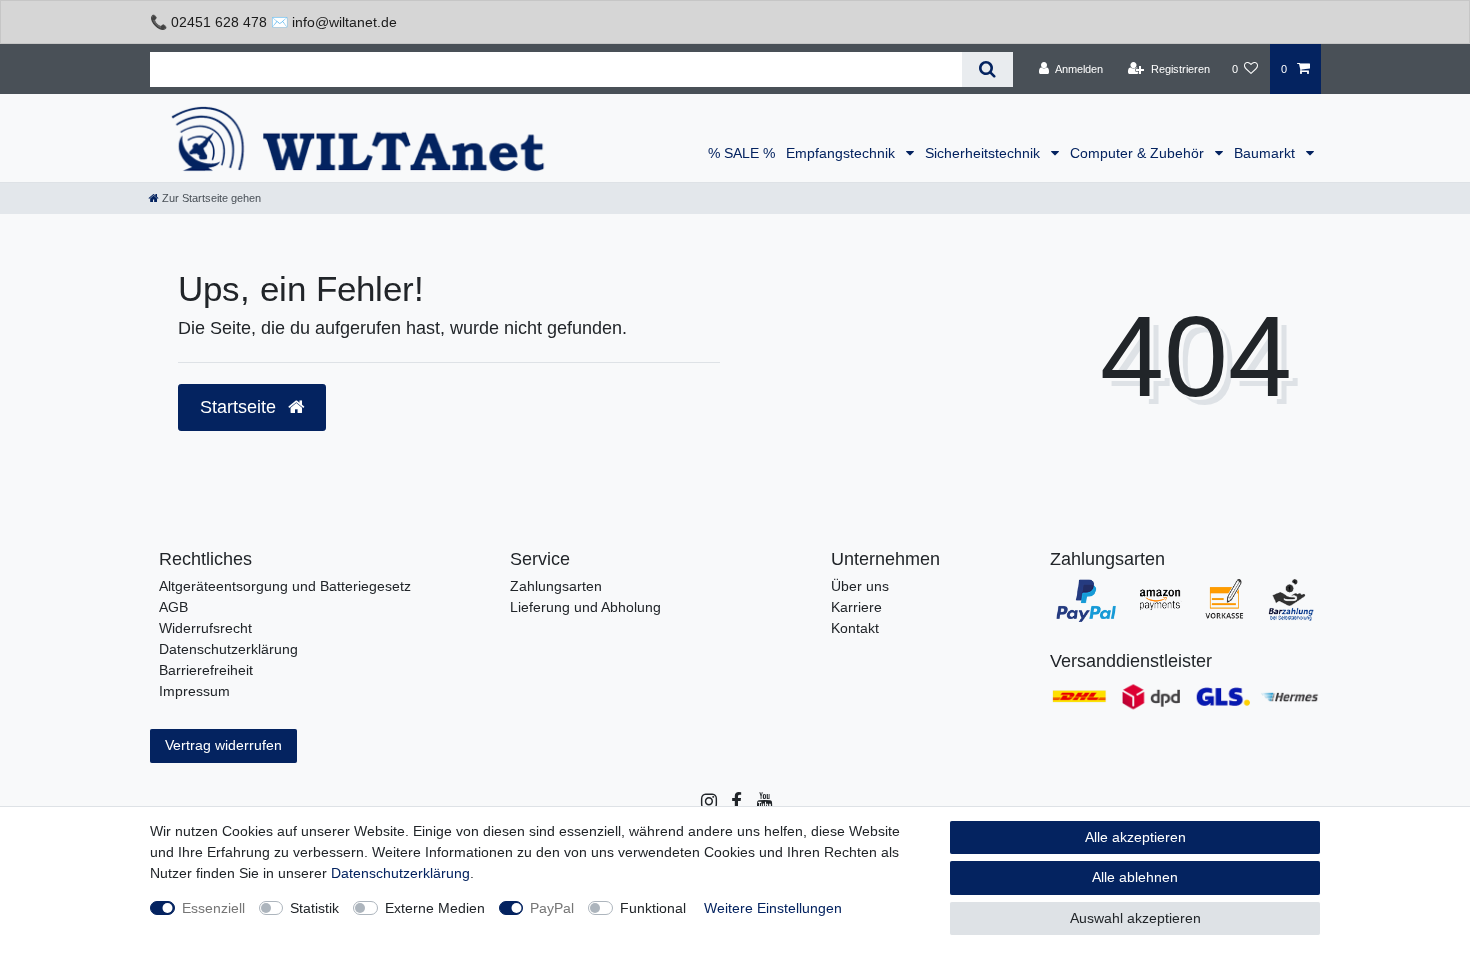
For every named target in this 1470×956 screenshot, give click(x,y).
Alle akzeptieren (1135, 837)
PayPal (552, 908)
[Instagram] (707, 802)
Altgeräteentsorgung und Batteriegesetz (285, 586)
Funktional (653, 908)
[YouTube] (763, 802)
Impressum (194, 691)
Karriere (856, 607)
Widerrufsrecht (205, 628)
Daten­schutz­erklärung (400, 873)
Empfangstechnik (842, 153)
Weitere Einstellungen (773, 908)
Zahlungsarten (556, 586)
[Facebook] (735, 802)
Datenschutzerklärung (228, 649)
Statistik (314, 908)
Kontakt (855, 628)
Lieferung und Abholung (585, 607)
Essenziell (213, 908)
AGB (173, 607)
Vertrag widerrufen (223, 745)
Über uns (860, 586)
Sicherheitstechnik (984, 153)
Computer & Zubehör (1139, 153)
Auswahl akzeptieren (1135, 918)
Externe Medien (435, 908)
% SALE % (741, 153)
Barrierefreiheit (206, 670)
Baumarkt (1266, 153)
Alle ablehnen (1135, 877)
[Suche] (987, 69)
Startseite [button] (240, 407)
